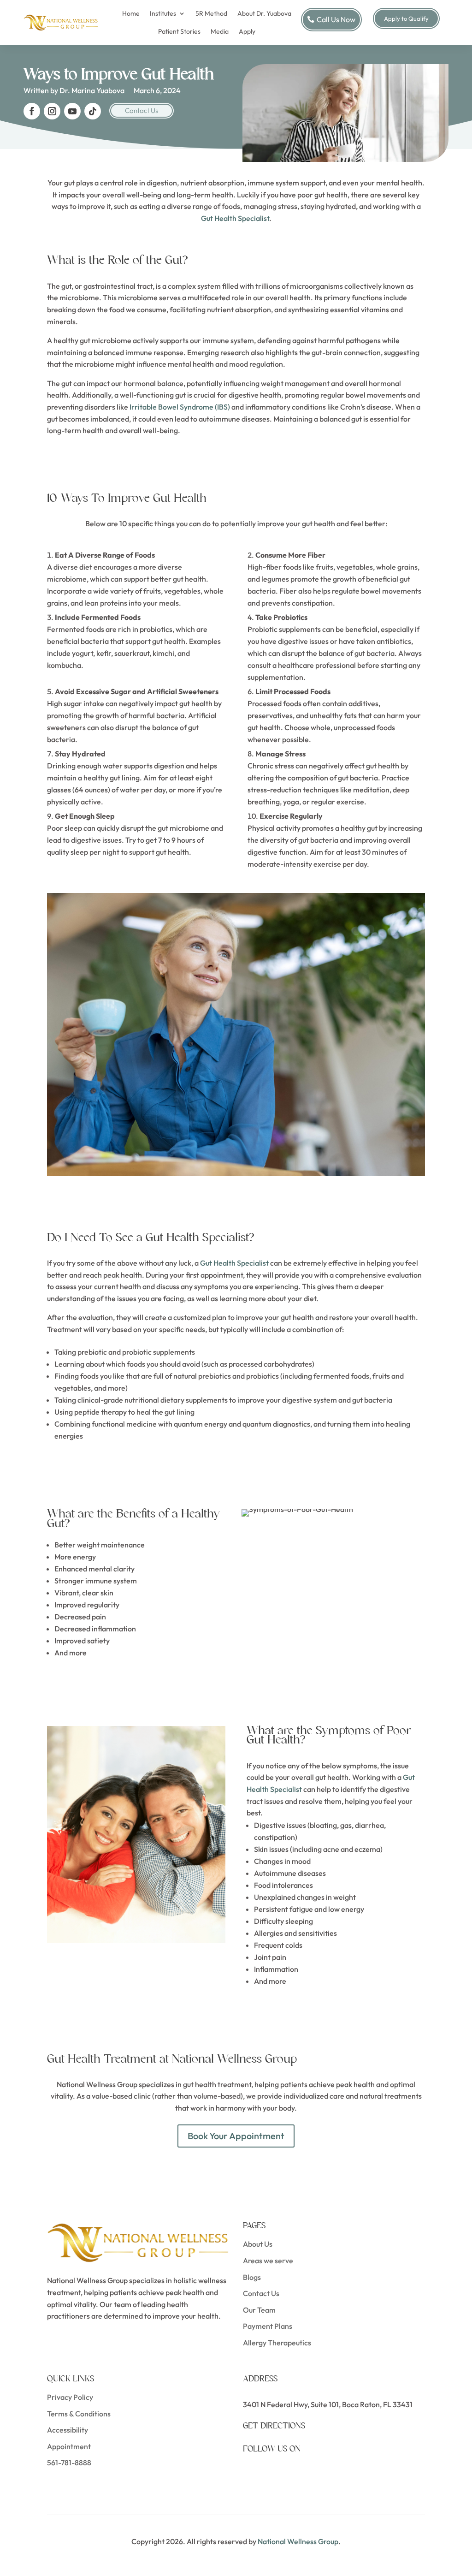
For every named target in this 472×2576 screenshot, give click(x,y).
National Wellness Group (298, 2541)
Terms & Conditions (79, 2414)
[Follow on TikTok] (93, 111)
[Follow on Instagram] (52, 111)
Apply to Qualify (406, 18)
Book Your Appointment (236, 2136)
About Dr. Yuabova (264, 13)
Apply (247, 31)
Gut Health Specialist (235, 218)
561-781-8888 (69, 2463)
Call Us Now (336, 19)
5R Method (211, 13)
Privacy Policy (70, 2397)
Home (131, 13)
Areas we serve (268, 2261)
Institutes (163, 13)
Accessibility (68, 2430)
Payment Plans (268, 2326)
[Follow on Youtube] (72, 111)
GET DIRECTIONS (274, 2426)
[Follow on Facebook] (32, 111)
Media (220, 31)
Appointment (69, 2446)
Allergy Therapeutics (277, 2343)
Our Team (259, 2310)
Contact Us (142, 110)
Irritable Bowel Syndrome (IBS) (180, 407)
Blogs (252, 2277)
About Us (258, 2244)
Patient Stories (179, 31)
